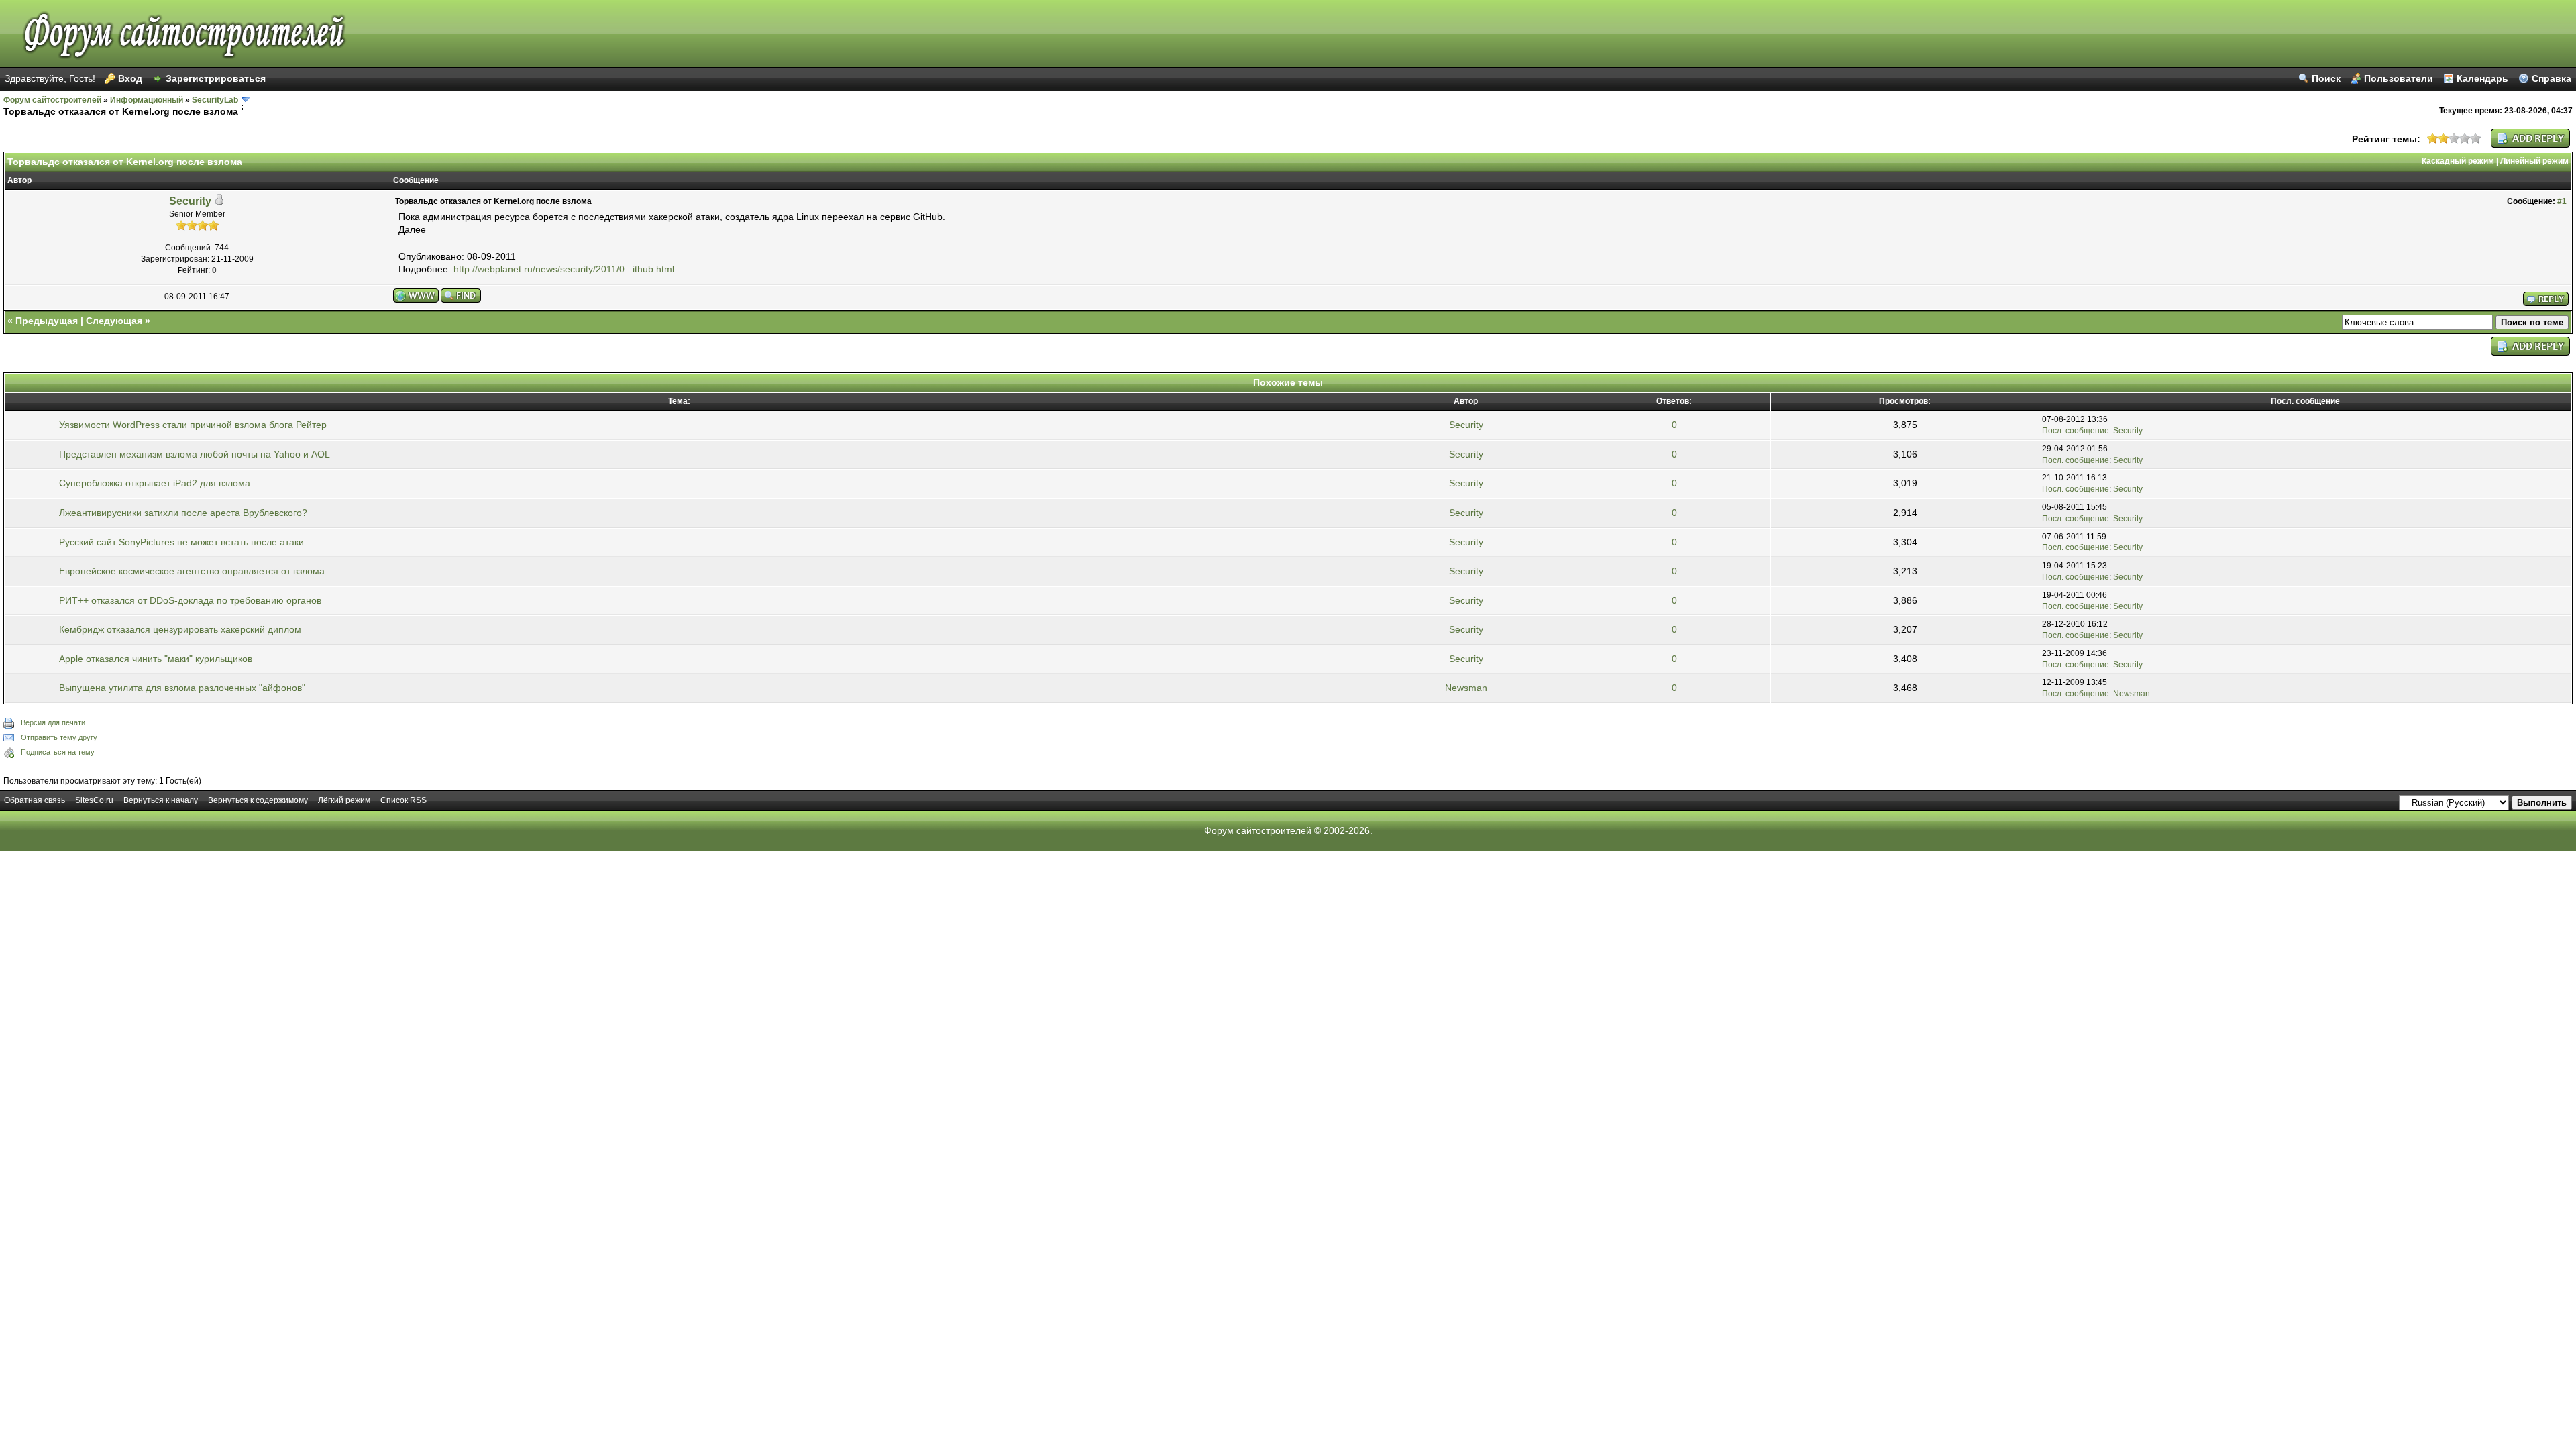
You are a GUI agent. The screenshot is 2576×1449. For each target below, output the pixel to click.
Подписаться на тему (58, 752)
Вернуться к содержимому (258, 800)
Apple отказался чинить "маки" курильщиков (156, 659)
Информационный (147, 100)
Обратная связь (35, 800)
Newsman (1466, 688)
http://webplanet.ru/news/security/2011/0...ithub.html (564, 269)
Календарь (2482, 78)
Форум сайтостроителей (52, 100)
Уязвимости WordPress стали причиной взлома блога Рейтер (193, 425)
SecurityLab (215, 100)
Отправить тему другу (59, 737)
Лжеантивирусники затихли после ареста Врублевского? (183, 513)
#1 (2562, 201)
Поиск (2326, 78)
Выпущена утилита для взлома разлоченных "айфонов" (182, 688)
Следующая (114, 321)
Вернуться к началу (161, 800)
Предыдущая (47, 321)
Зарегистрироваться (216, 78)
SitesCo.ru (94, 800)
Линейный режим (2534, 161)
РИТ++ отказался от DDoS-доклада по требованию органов (190, 600)
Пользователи (2399, 78)
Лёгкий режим (344, 800)
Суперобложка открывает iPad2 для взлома (155, 483)
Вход (130, 78)
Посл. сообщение (2076, 431)
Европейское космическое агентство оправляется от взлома (192, 571)
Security (190, 201)
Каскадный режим (2458, 161)
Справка (2552, 78)
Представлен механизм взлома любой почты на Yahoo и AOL (195, 454)
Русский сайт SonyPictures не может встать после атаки (181, 542)
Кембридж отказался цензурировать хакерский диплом (180, 629)
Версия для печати (53, 722)
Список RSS (404, 800)
